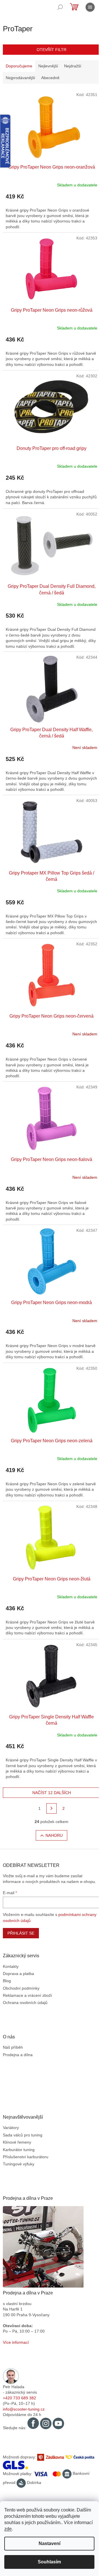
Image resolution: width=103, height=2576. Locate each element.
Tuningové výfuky (19, 2164)
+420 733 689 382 (19, 2398)
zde (8, 2529)
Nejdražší (73, 66)
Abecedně (50, 78)
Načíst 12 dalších (52, 1793)
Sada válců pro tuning (23, 2135)
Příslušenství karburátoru (26, 2157)
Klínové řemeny (17, 2142)
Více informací (16, 2342)
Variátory (11, 2128)
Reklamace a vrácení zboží (27, 1995)
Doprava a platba (18, 1974)
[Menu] (90, 7)
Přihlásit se (21, 1933)
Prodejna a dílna (18, 2055)
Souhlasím (49, 2562)
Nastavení (49, 2543)
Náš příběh (13, 2047)
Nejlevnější (48, 66)
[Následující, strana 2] (51, 1808)
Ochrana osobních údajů (25, 2003)
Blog (7, 1981)
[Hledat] (60, 7)
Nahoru (54, 1835)
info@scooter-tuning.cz (24, 2409)
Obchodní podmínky (21, 1988)
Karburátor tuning (19, 2150)
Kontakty (11, 1966)
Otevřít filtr (51, 50)
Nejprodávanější (20, 78)
